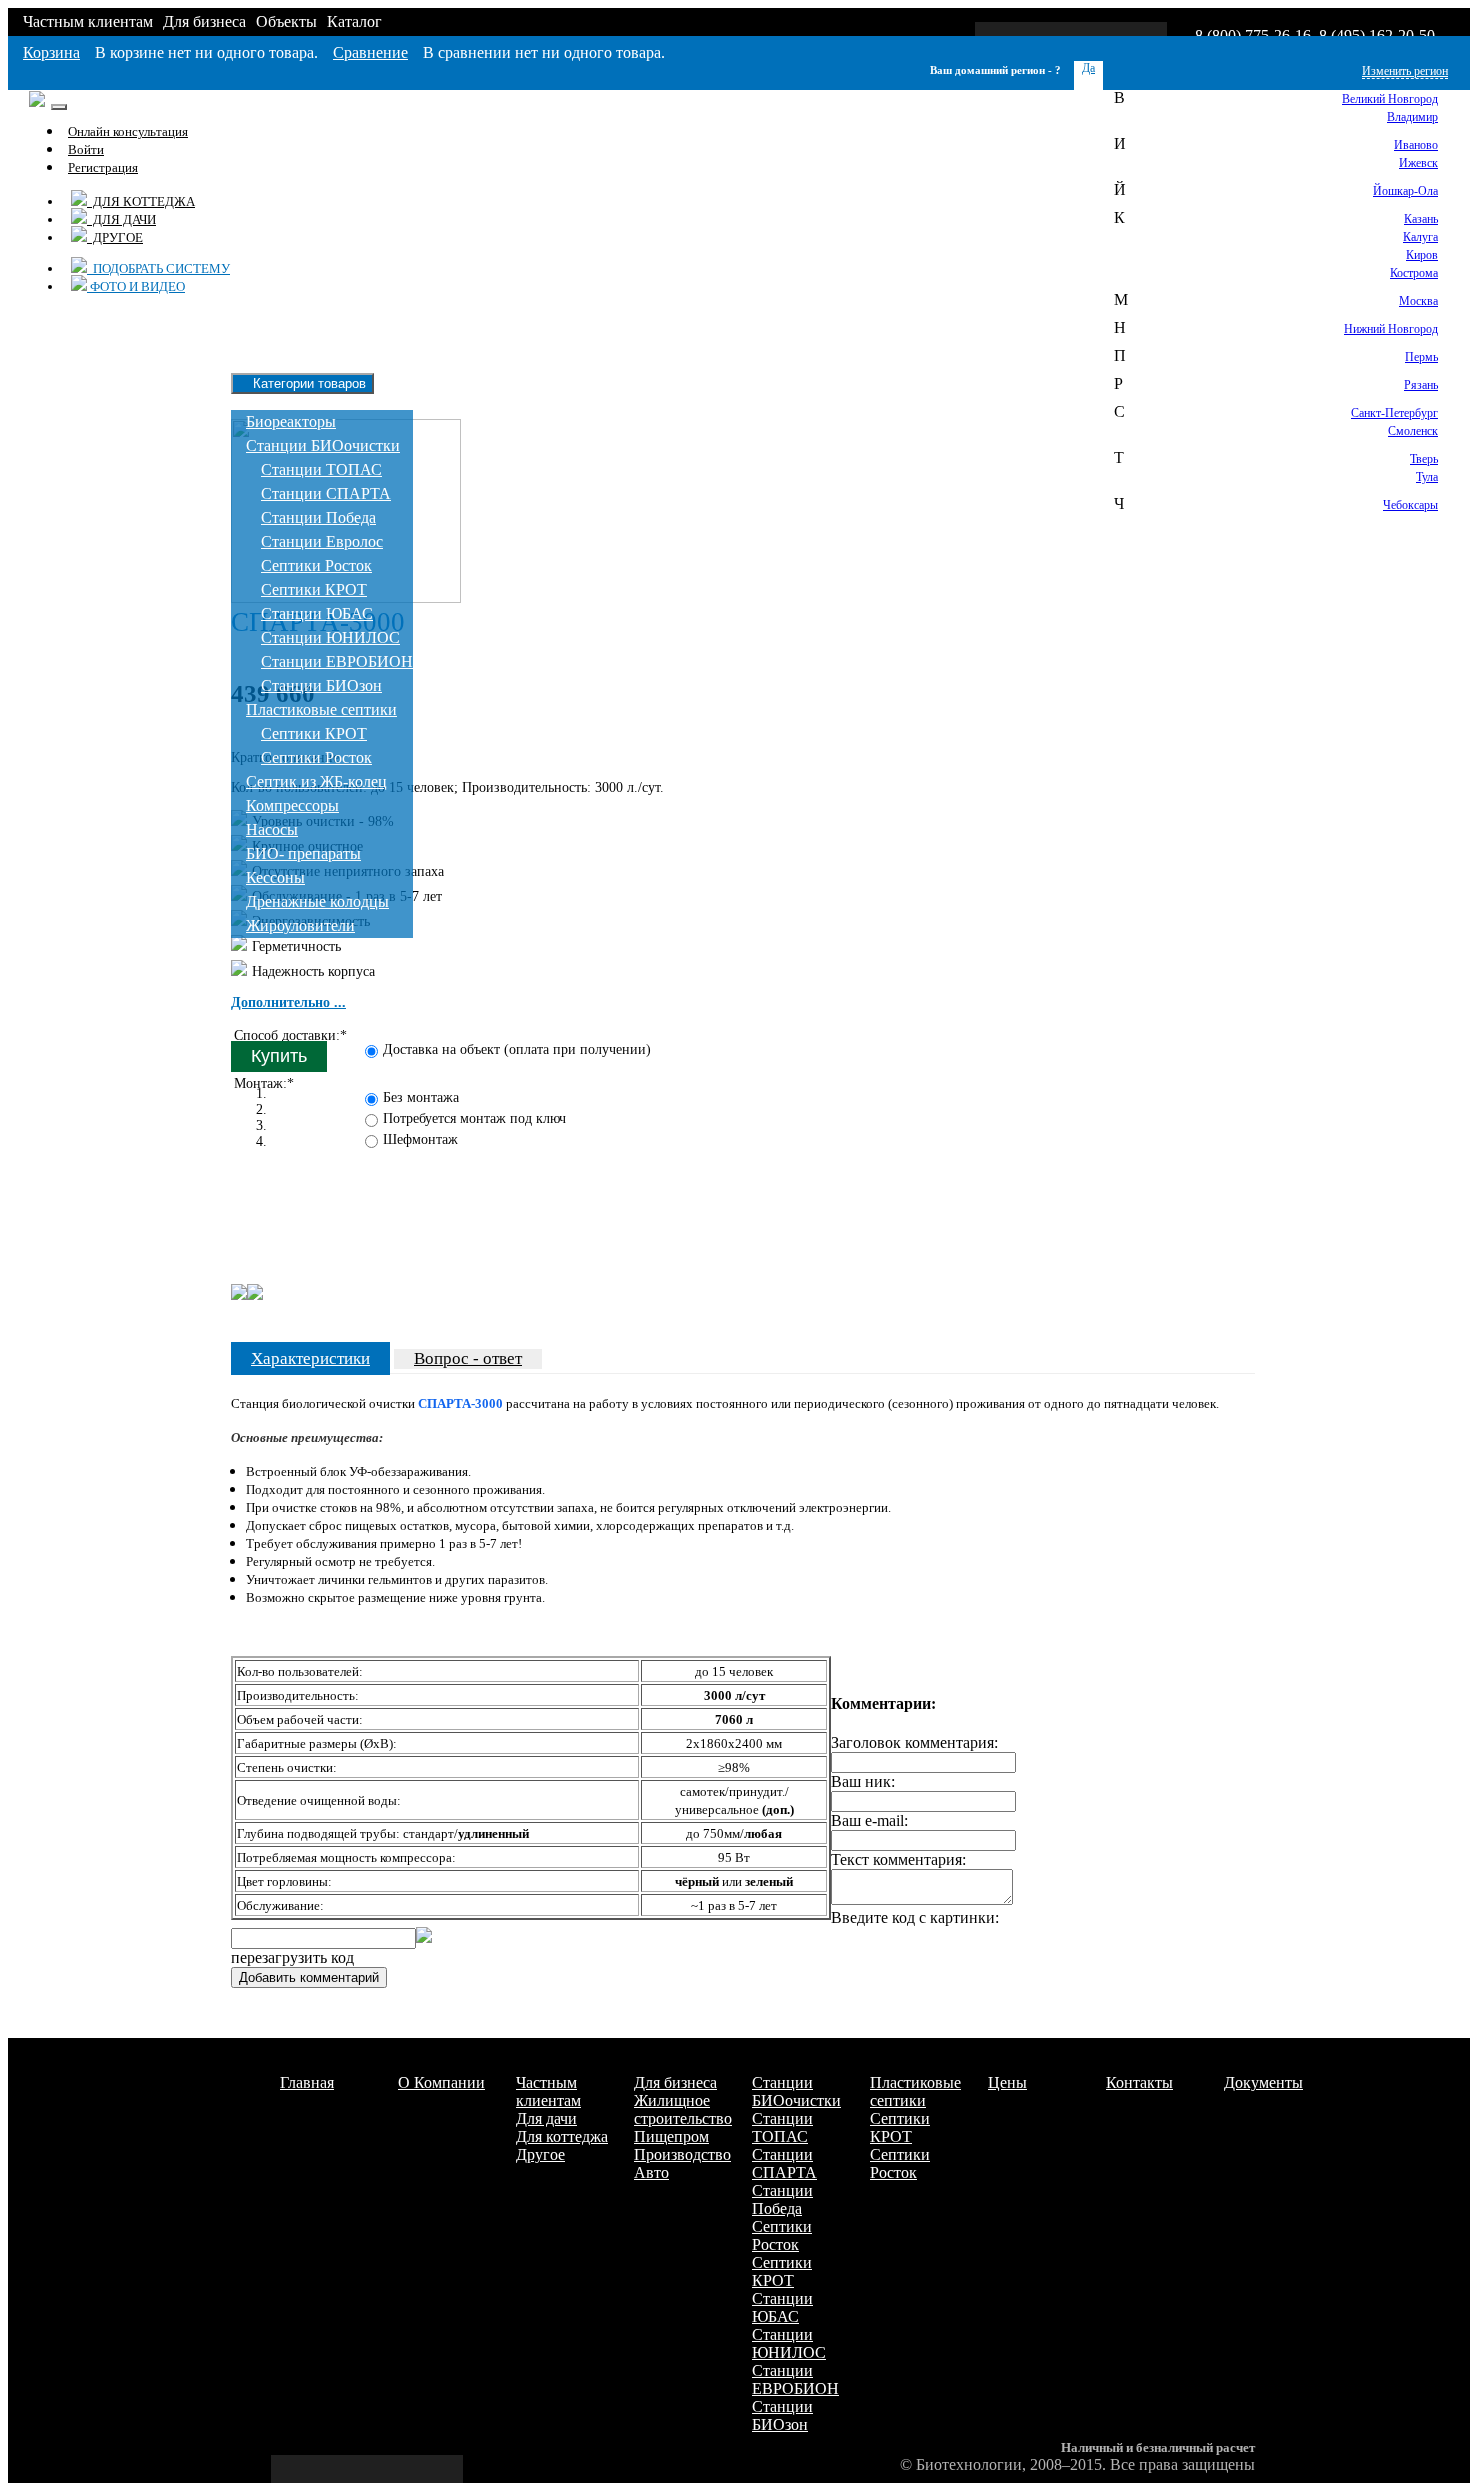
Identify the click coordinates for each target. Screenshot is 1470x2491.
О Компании (441, 2082)
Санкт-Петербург (1394, 413)
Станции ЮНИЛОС (330, 637)
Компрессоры (292, 805)
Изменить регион (1405, 71)
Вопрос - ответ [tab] (468, 1358)
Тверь (1424, 459)
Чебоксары (1410, 505)
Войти (86, 149)
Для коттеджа (141, 201)
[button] (288, 1002)
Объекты (286, 21)
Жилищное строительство (683, 2109)
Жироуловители (300, 925)
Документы (1263, 2082)
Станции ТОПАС (321, 469)
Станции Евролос (322, 541)
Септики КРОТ (314, 589)
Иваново (1416, 145)
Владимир (1412, 117)
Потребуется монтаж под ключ (474, 1118)
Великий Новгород (1390, 99)
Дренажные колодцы (317, 901)
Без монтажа (421, 1097)
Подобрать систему (158, 268)
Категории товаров (307, 383)
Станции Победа (318, 517)
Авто (651, 2172)
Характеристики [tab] (310, 1358)
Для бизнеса (204, 21)
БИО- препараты (303, 853)
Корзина (51, 52)
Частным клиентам (88, 21)
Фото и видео (136, 286)
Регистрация (103, 167)
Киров (1422, 255)
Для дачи (121, 219)
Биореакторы (291, 421)
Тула (1427, 477)
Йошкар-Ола (1405, 191)
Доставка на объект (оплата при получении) (517, 1049)
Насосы (272, 829)
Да (1088, 68)
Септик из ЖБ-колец (316, 781)
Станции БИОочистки (323, 445)
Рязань (1421, 385)
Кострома (1414, 273)
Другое (115, 237)
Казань (1421, 219)
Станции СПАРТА (326, 493)
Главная (307, 2082)
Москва (1418, 301)
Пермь (1421, 357)
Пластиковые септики (321, 709)
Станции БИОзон (321, 685)
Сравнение (370, 52)
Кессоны (275, 877)
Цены (1007, 2082)
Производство (682, 2154)
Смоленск (1413, 431)
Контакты (1139, 2082)
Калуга (1420, 237)
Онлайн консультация (128, 131)
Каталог (354, 21)
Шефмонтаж (420, 1139)
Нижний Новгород (1391, 329)
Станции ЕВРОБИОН (337, 661)
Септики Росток (316, 565)
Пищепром (671, 2136)
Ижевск (1418, 163)
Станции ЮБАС (317, 613)
